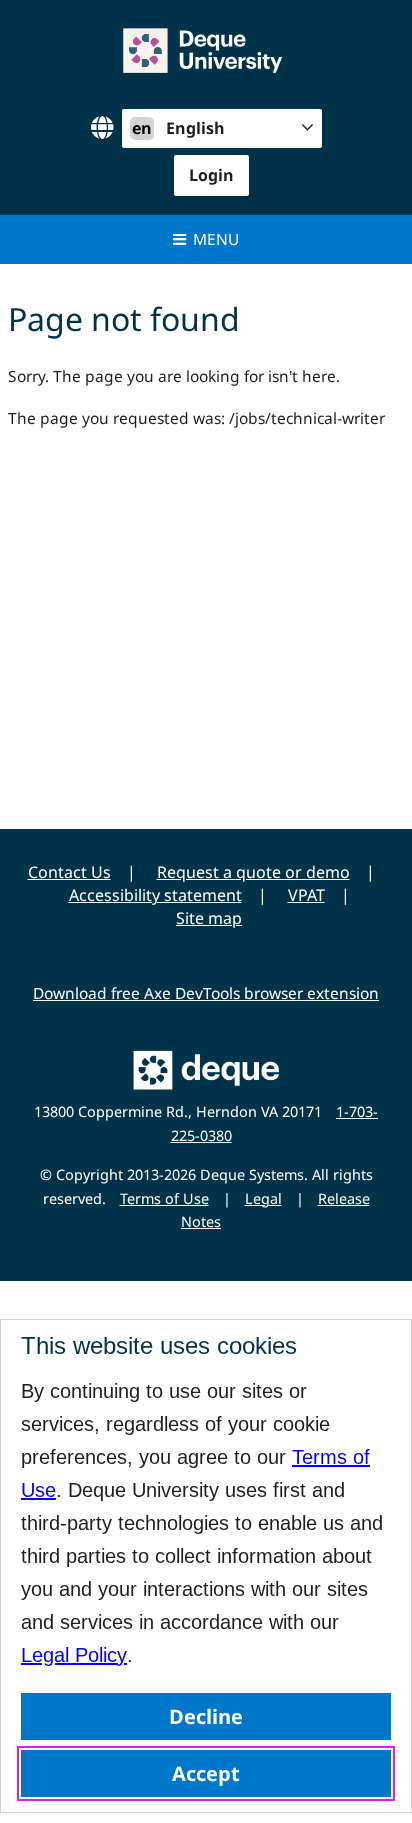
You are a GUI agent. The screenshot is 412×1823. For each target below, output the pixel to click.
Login (211, 175)
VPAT (306, 895)
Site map (209, 918)
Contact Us (69, 872)
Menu (216, 239)
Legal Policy (74, 1655)
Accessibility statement (155, 895)
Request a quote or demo (253, 872)
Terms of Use (164, 1198)
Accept (206, 1773)
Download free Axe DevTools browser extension (206, 993)
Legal (263, 1198)
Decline (206, 1716)
